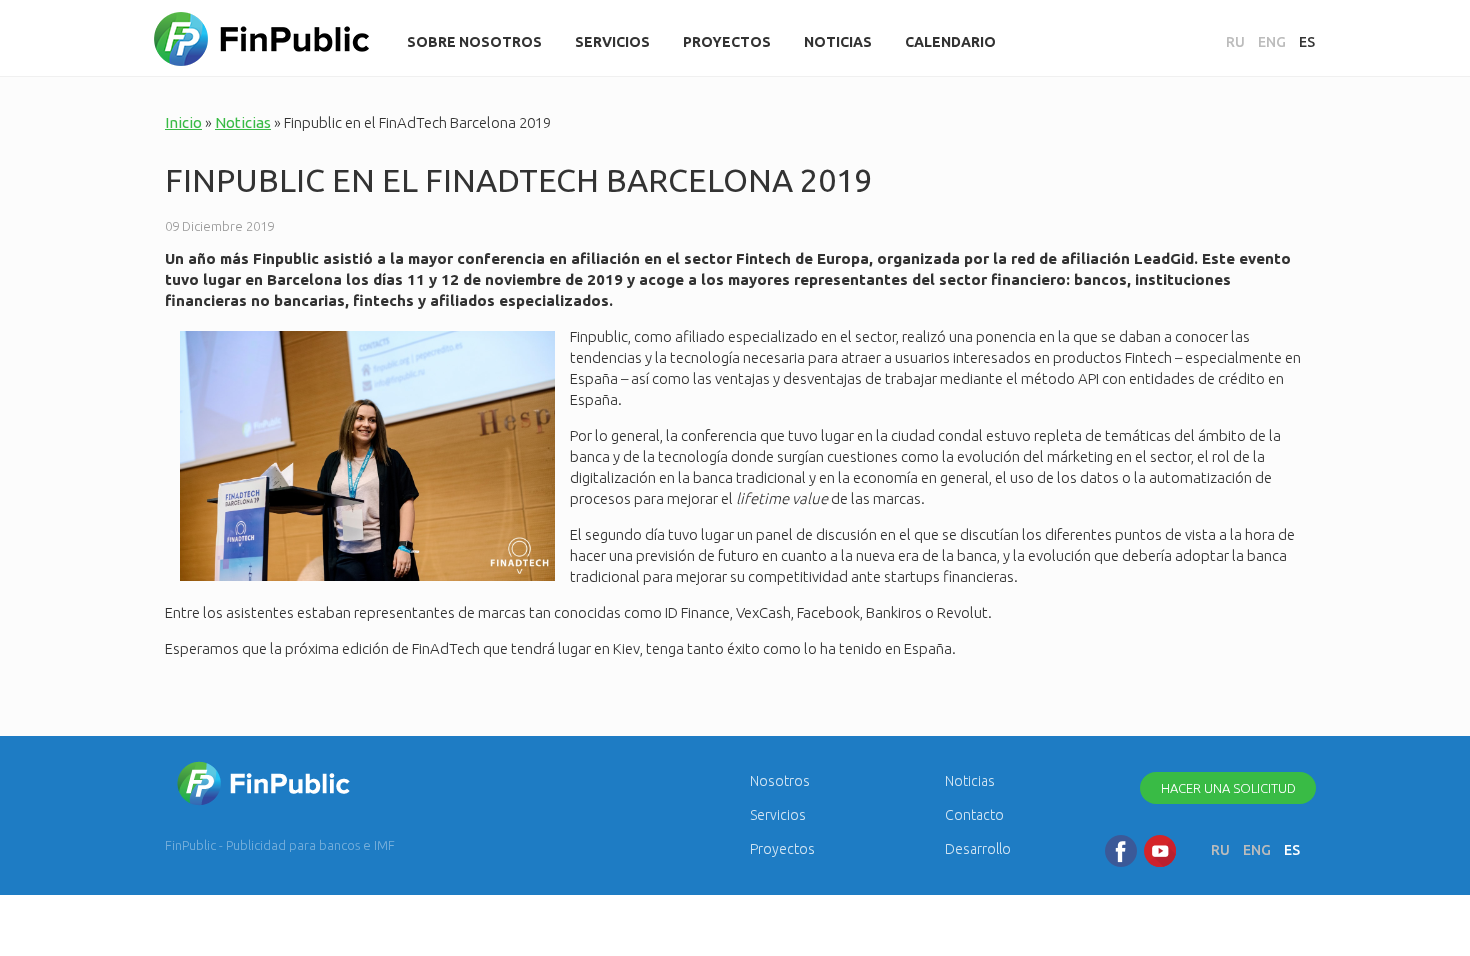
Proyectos (727, 42)
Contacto (974, 815)
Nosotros (780, 781)
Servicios (612, 42)
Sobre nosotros (474, 42)
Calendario (950, 42)
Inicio (183, 122)
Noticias (838, 42)
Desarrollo (978, 849)
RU (1235, 42)
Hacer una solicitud (1228, 788)
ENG (1272, 42)
